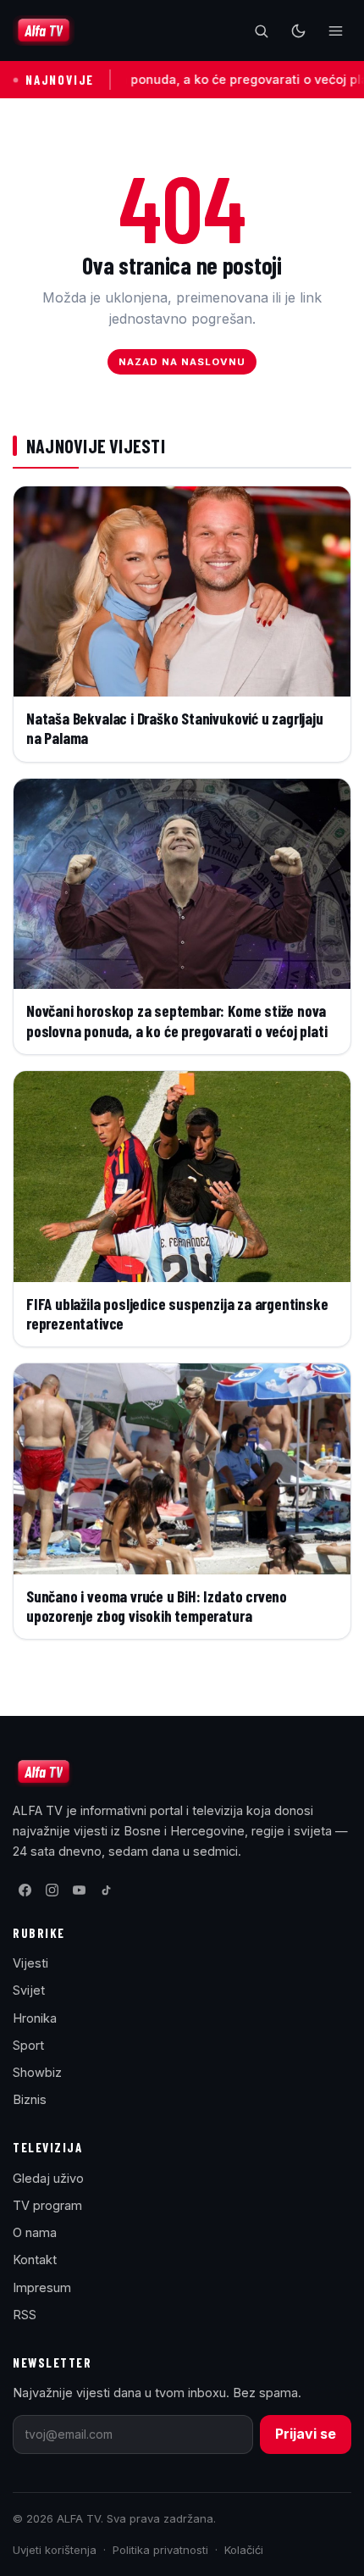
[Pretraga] (261, 31)
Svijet (29, 1990)
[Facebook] (25, 1890)
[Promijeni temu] (298, 31)
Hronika (35, 2018)
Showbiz (37, 2072)
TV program (47, 2205)
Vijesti (30, 1963)
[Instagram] (52, 1890)
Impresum (42, 2287)
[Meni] (335, 31)
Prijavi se (306, 2434)
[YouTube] (79, 1890)
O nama (35, 2232)
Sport (28, 2045)
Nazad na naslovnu (182, 362)
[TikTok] (106, 1890)
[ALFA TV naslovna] (44, 31)
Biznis (30, 2099)
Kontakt (35, 2260)
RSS (25, 2315)
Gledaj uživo (48, 2178)
